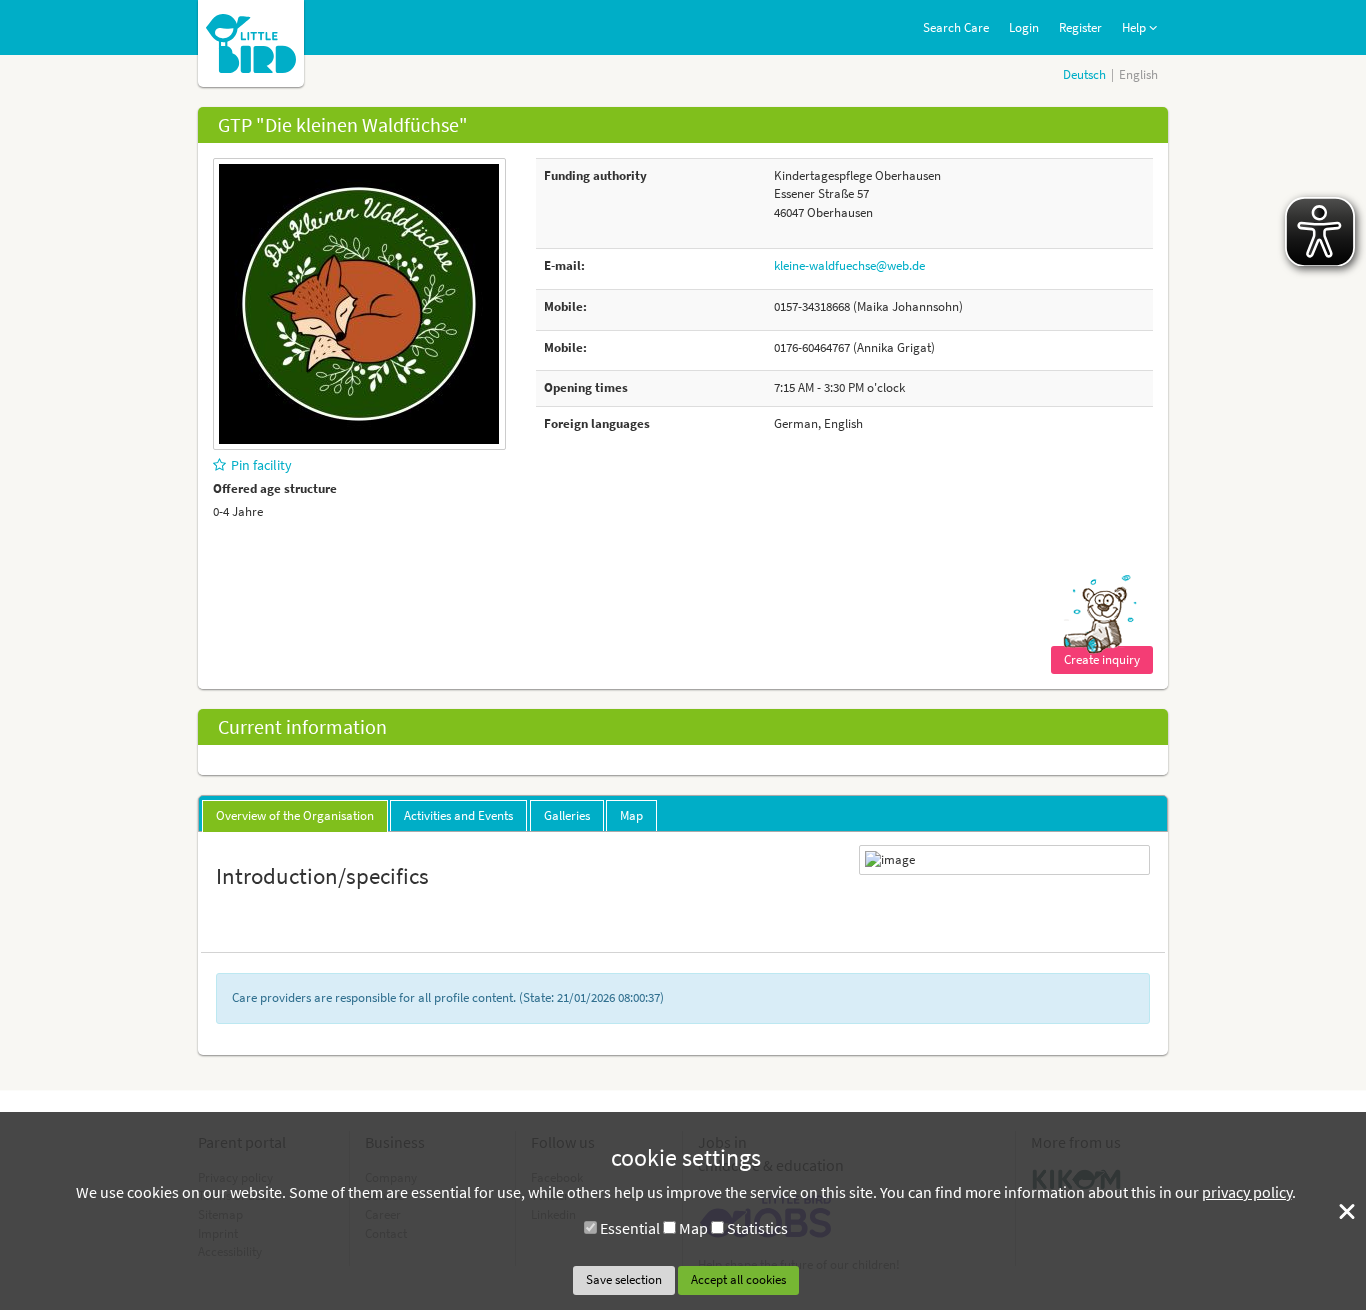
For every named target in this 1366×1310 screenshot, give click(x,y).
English (1138, 74)
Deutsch (1084, 74)
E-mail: (564, 265)
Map (693, 1228)
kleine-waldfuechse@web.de (849, 265)
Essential (630, 1228)
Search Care (956, 27)
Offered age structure (275, 488)
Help (1135, 27)
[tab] (295, 816)
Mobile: (565, 306)
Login (1024, 27)
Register (1080, 27)
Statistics (757, 1228)
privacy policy (1247, 1192)
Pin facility (261, 465)
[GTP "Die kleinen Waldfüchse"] (359, 302)
